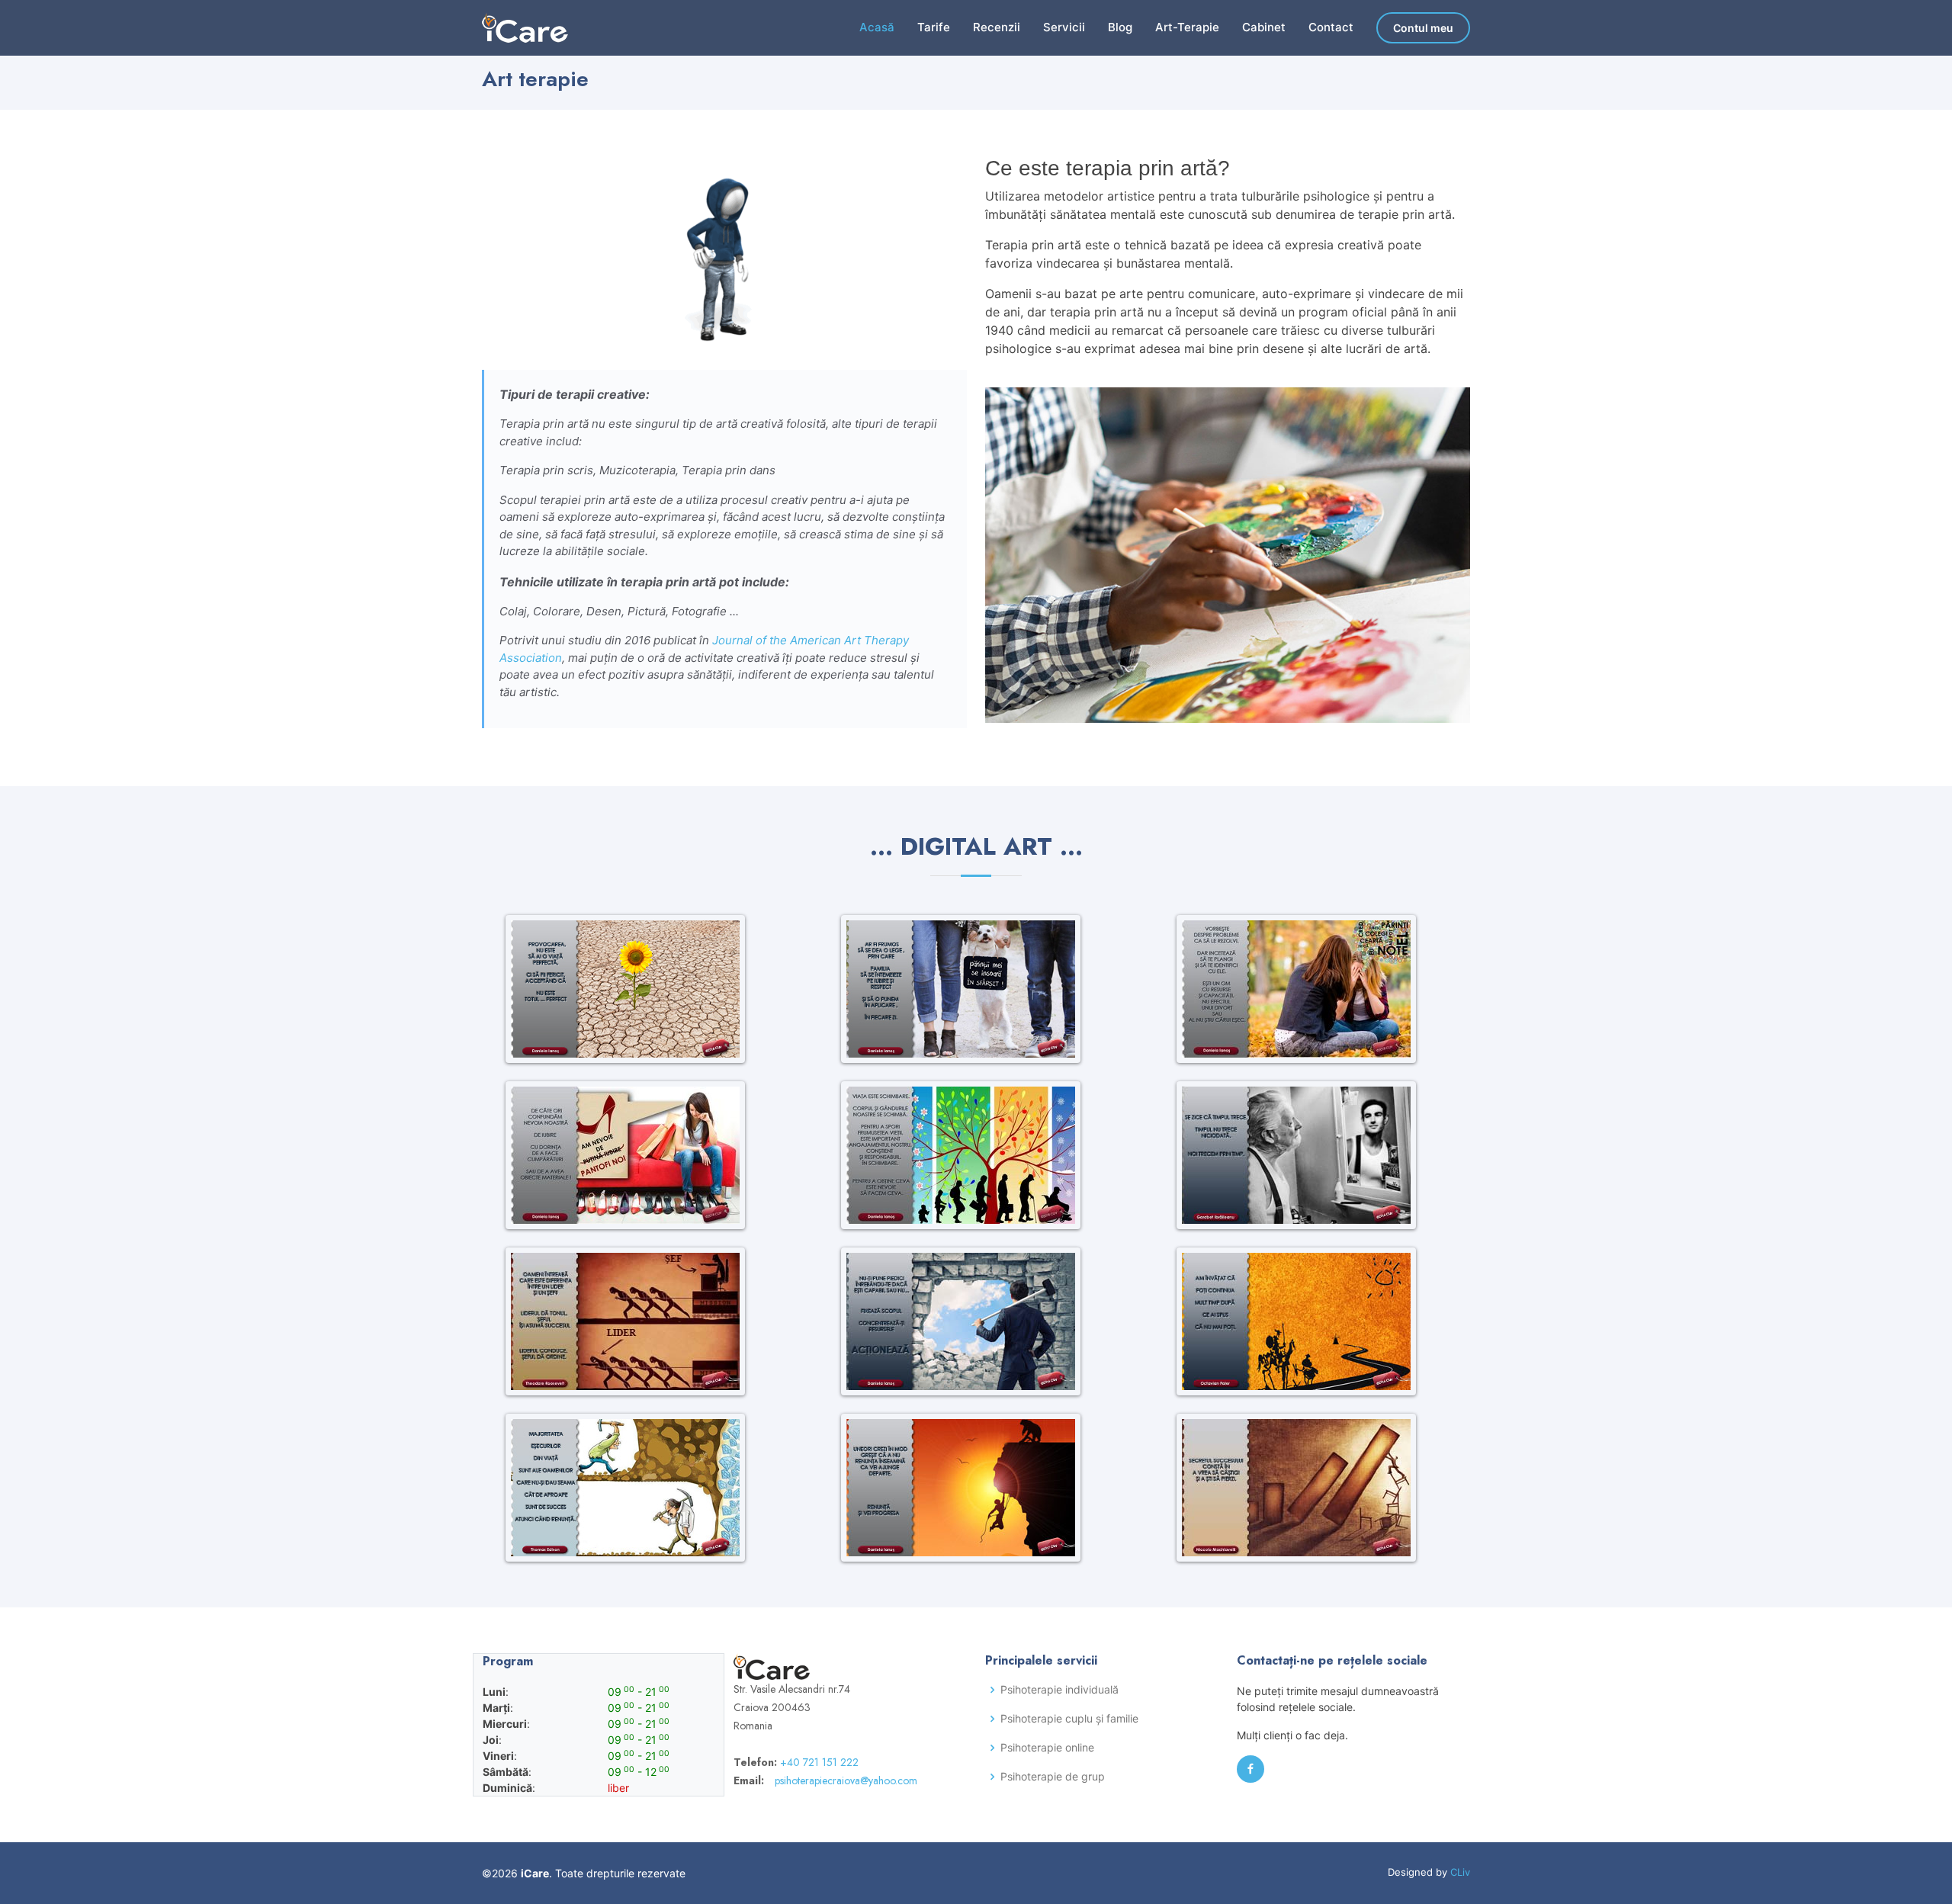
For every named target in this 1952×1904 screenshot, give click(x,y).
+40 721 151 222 (819, 1762)
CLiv (1460, 1872)
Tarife (934, 27)
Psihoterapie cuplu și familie (1069, 1719)
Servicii (1064, 27)
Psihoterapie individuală (1059, 1690)
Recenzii (997, 27)
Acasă (877, 27)
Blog (1120, 27)
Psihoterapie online (1047, 1748)
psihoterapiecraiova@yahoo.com (846, 1780)
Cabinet (1264, 27)
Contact (1331, 27)
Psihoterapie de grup (1053, 1777)
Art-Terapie (1187, 27)
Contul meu (1423, 28)
